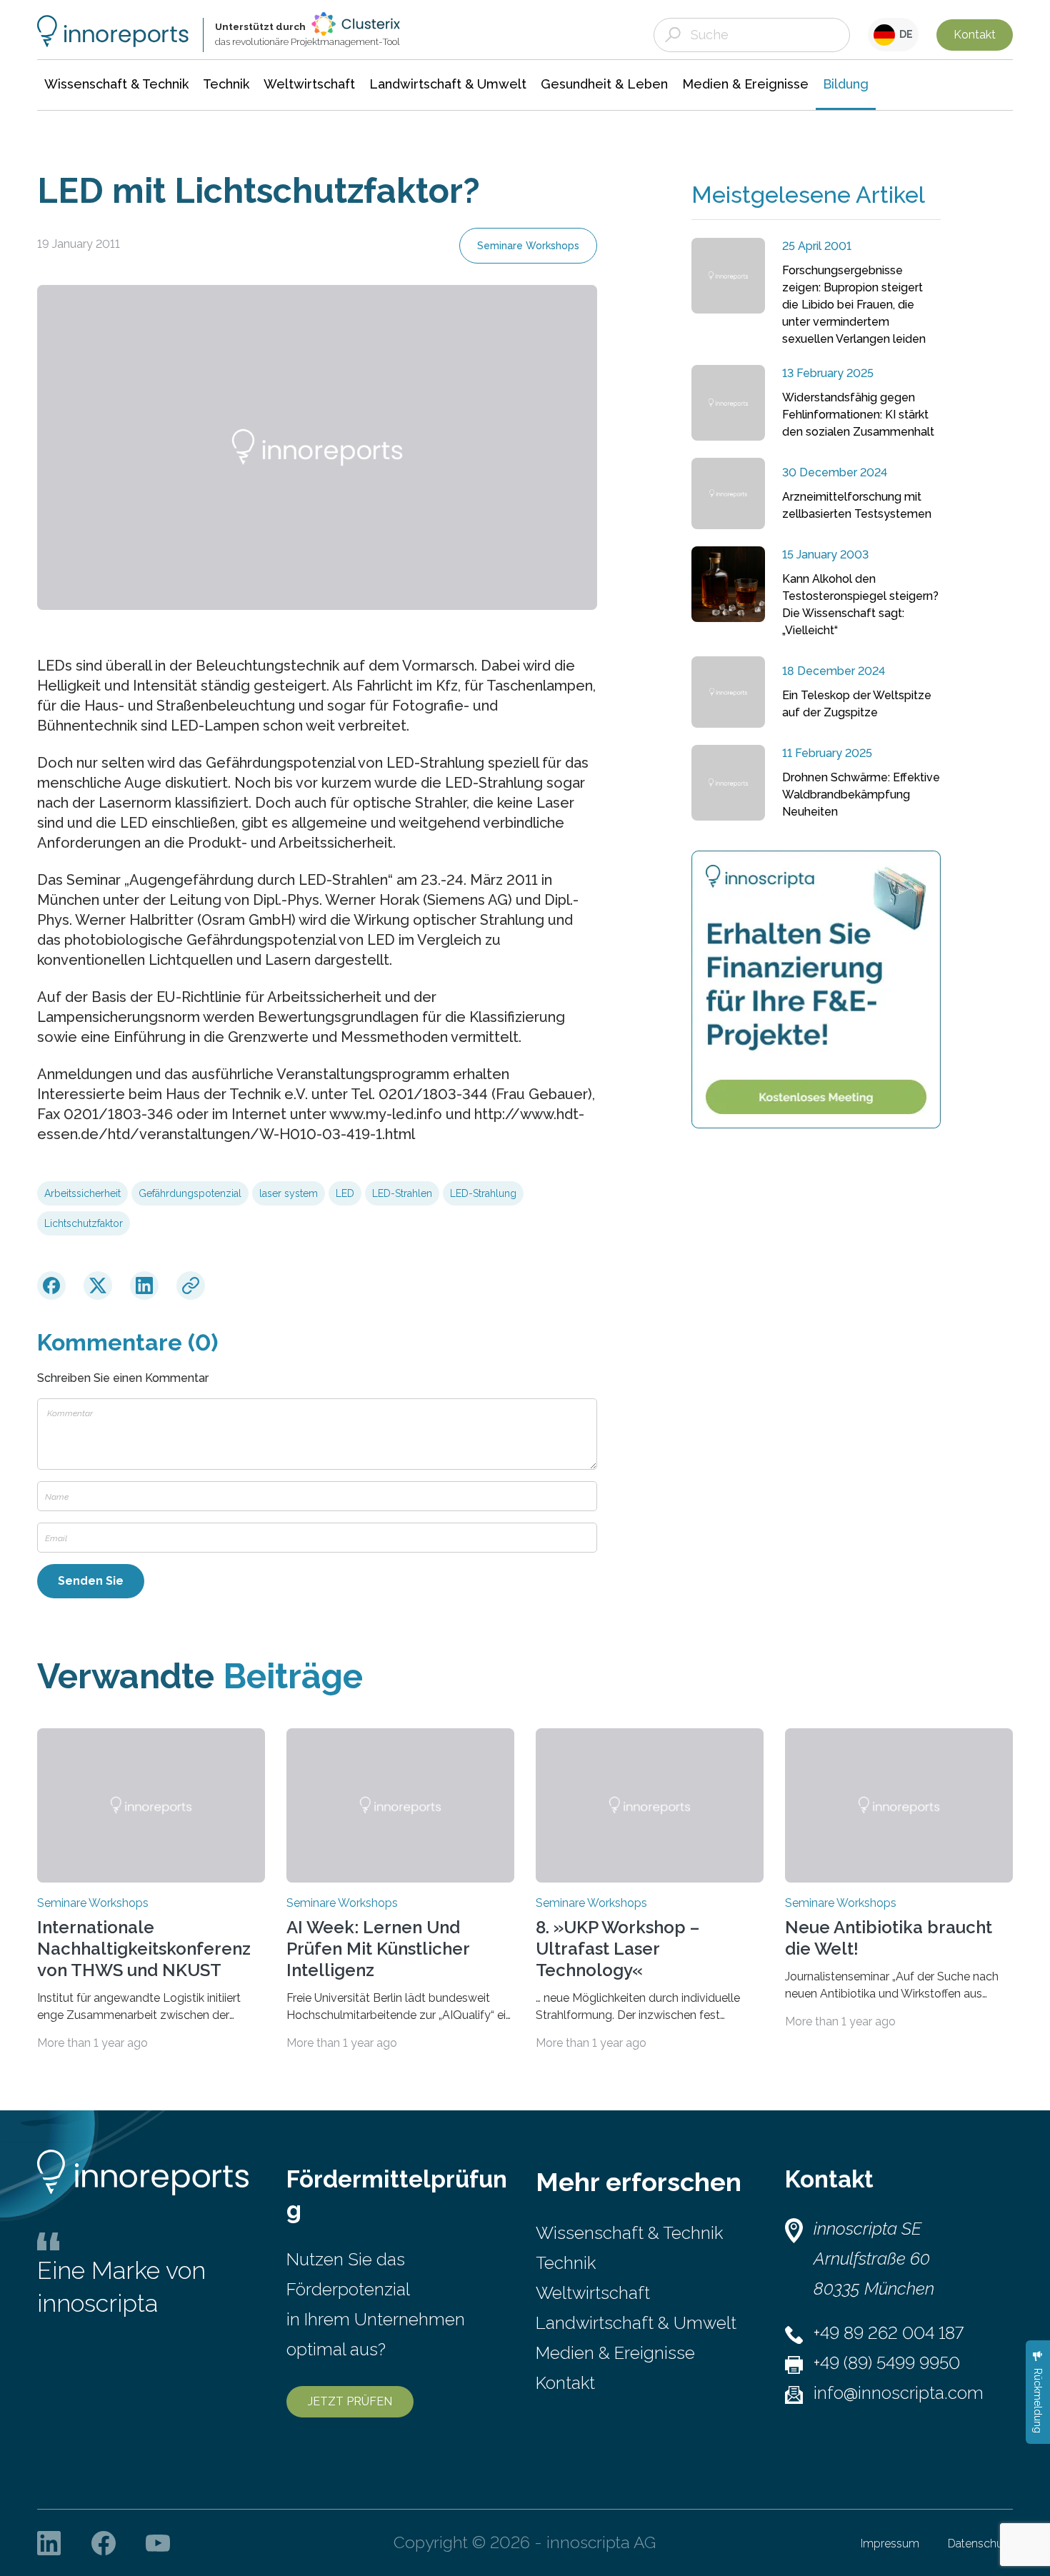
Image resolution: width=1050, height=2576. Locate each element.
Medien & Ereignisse (615, 2353)
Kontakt (975, 35)
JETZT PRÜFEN (350, 2401)
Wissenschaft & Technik (629, 2233)
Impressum (890, 2544)
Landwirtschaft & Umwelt (636, 2323)
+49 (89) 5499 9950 (887, 2363)
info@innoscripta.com (899, 2393)
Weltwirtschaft (593, 2293)
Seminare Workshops (528, 246)
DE (904, 34)
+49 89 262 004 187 (889, 2333)
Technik (566, 2263)
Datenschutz (980, 2544)
